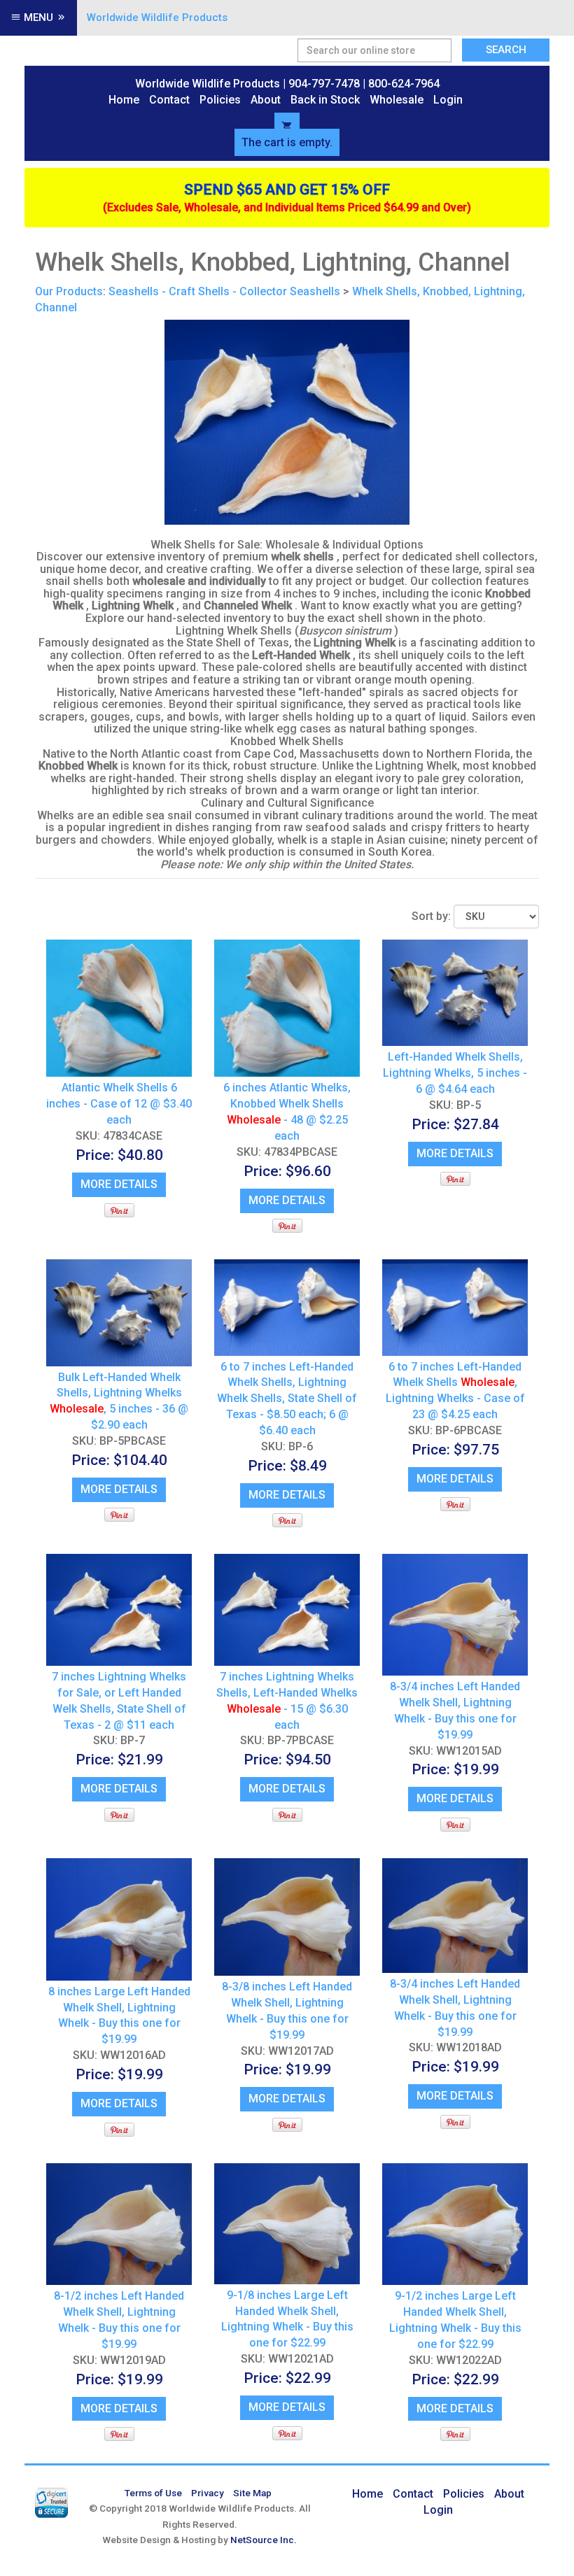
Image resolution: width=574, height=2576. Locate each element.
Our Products (69, 291)
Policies (220, 100)
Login (448, 100)
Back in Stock (325, 100)
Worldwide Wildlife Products (157, 17)
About (266, 100)
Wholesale (397, 100)
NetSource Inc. (264, 2540)
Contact (169, 100)
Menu (38, 17)
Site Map (252, 2493)
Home (124, 100)
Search (506, 50)
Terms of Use (153, 2493)
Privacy (208, 2493)
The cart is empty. (287, 142)
